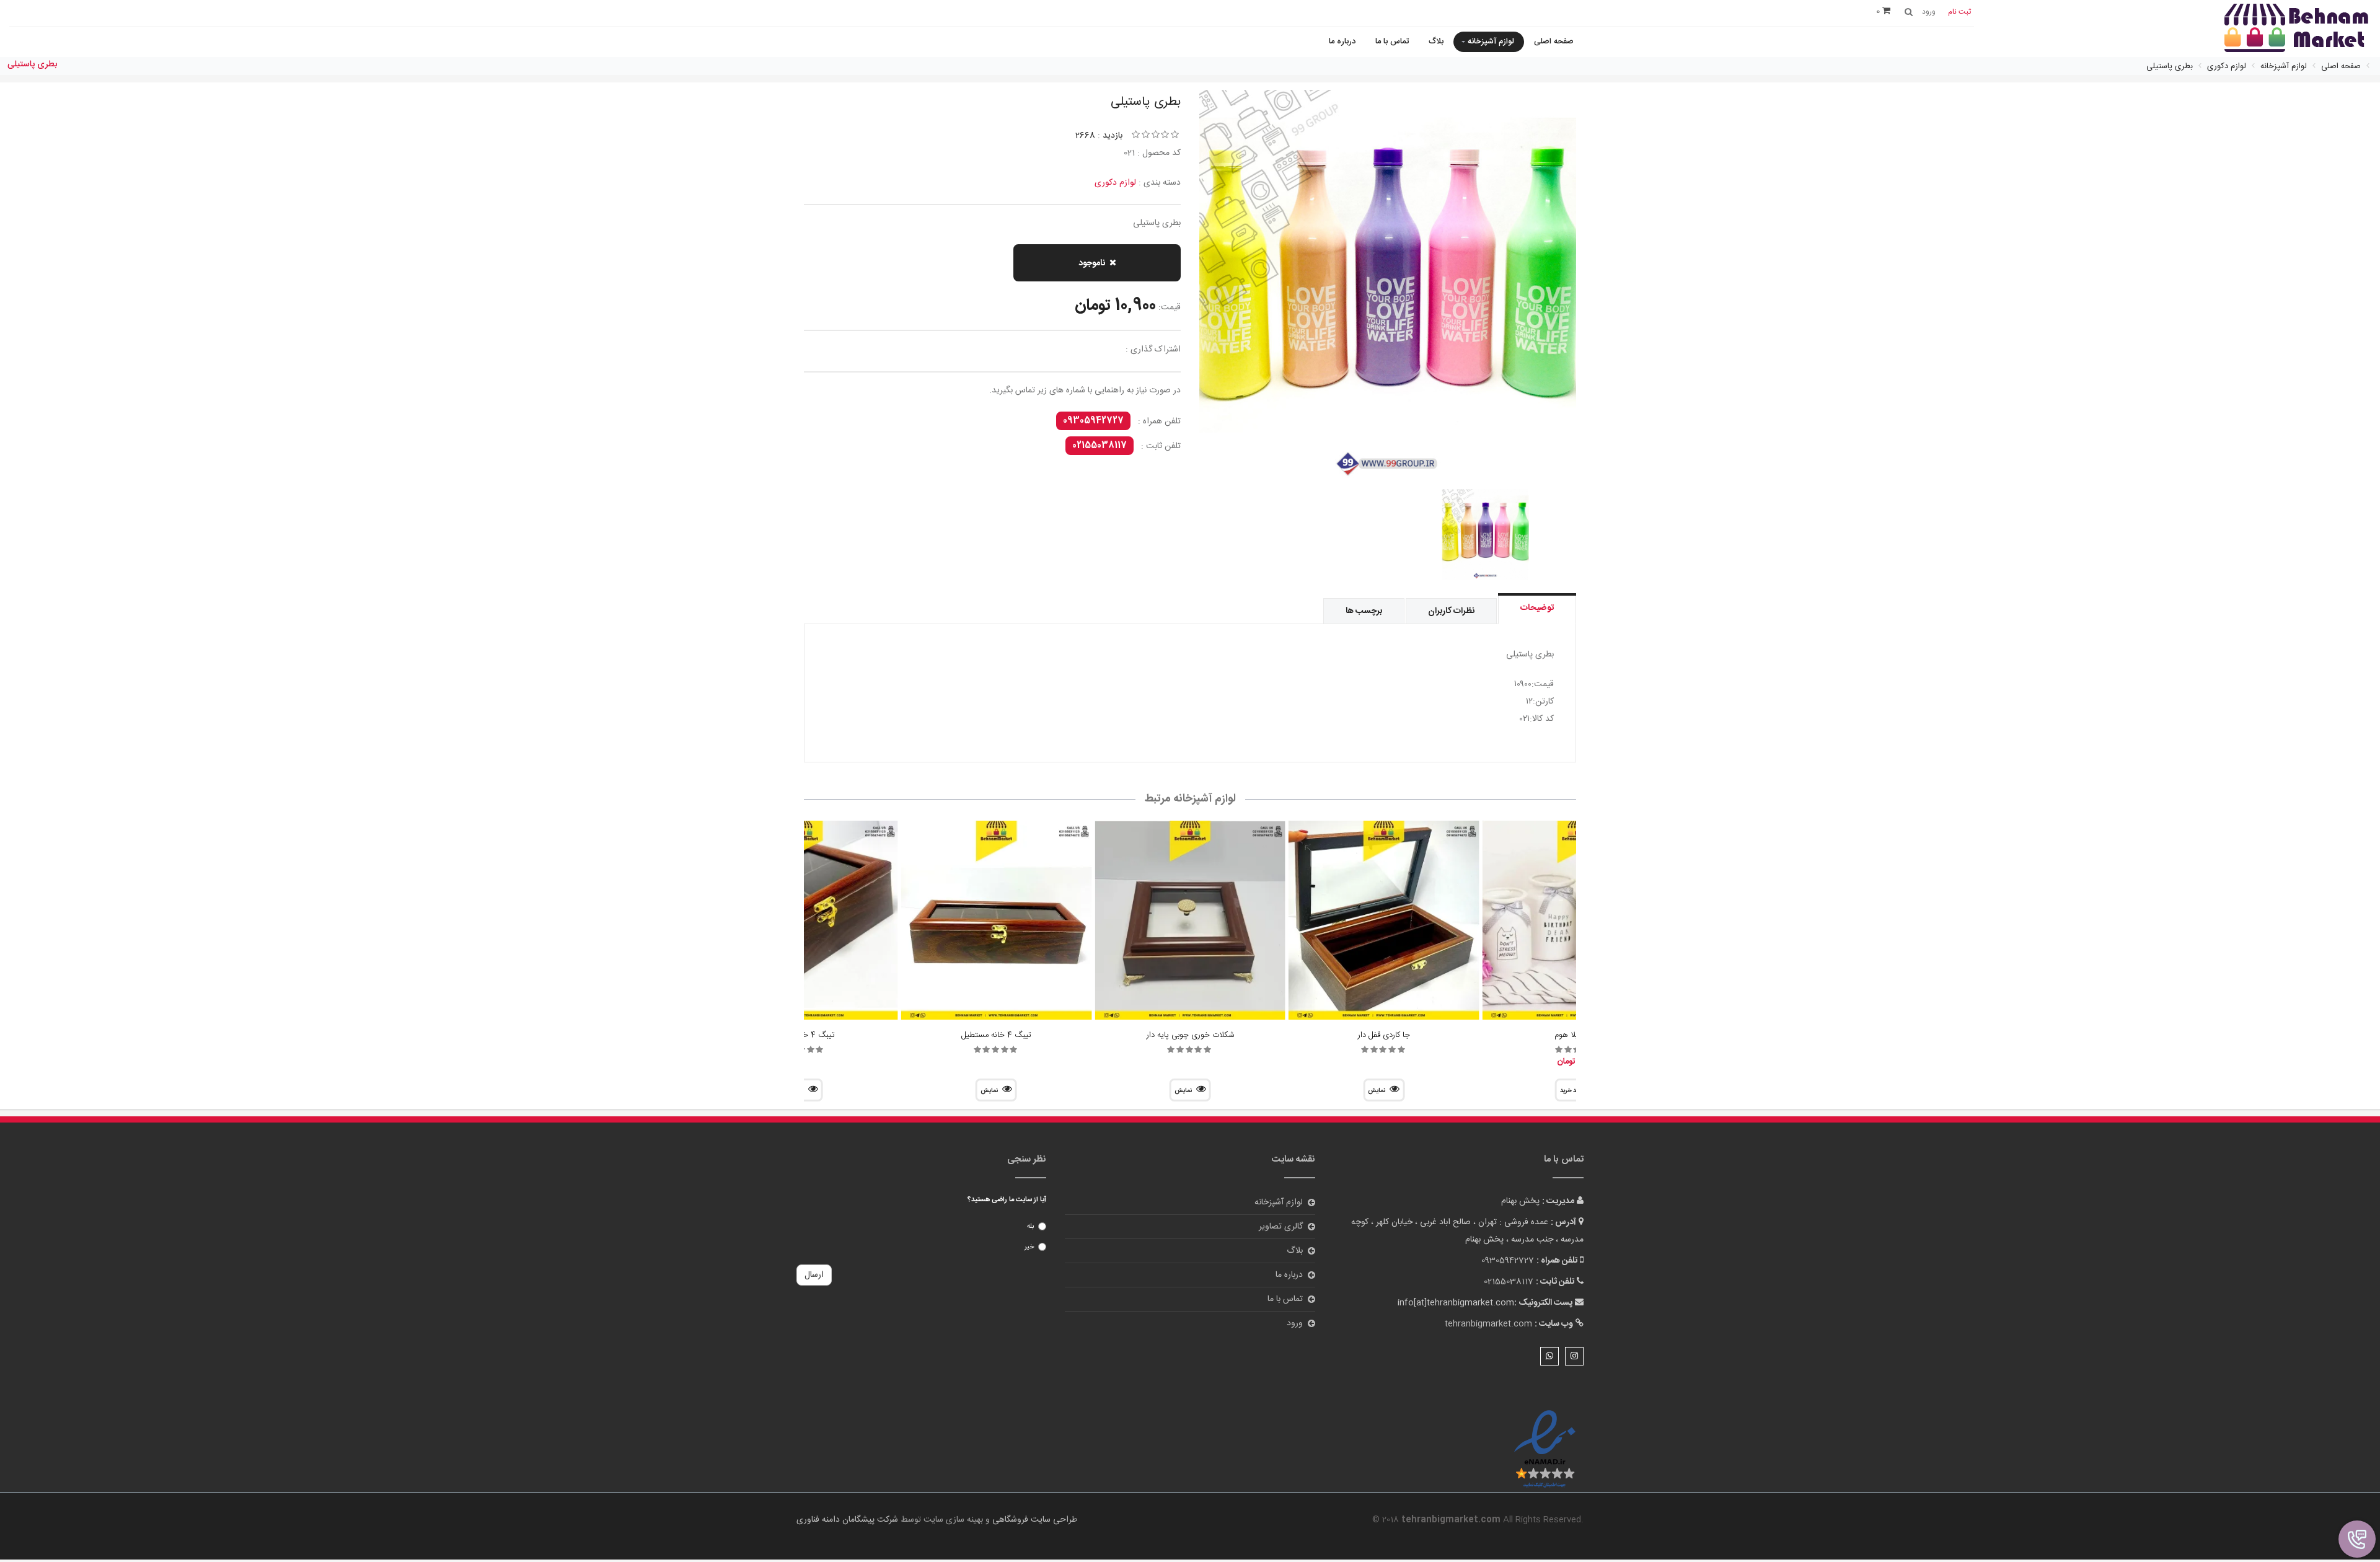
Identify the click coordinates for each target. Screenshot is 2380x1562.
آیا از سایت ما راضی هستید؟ (1007, 1200)
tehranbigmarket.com (1488, 1324)
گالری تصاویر (1281, 1227)
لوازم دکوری (1115, 183)
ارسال (814, 1275)
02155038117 (1100, 446)
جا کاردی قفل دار (1384, 1035)
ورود (1295, 1323)
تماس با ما (1392, 42)
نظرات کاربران (1451, 611)
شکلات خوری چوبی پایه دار (1190, 1035)
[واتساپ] (1549, 1356)
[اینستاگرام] (1574, 1356)
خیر (1029, 1247)
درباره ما (1342, 42)
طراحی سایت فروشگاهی (1034, 1520)
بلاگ (1436, 42)
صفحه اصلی (1554, 42)
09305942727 (1093, 421)
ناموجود (1092, 263)
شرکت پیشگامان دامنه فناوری (847, 1520)
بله (1030, 1227)
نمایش (1377, 1091)
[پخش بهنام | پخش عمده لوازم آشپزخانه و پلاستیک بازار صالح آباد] (2296, 29)
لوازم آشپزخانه (1491, 42)
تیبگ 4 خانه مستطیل (996, 1035)
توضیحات (1537, 608)
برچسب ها (1364, 611)
